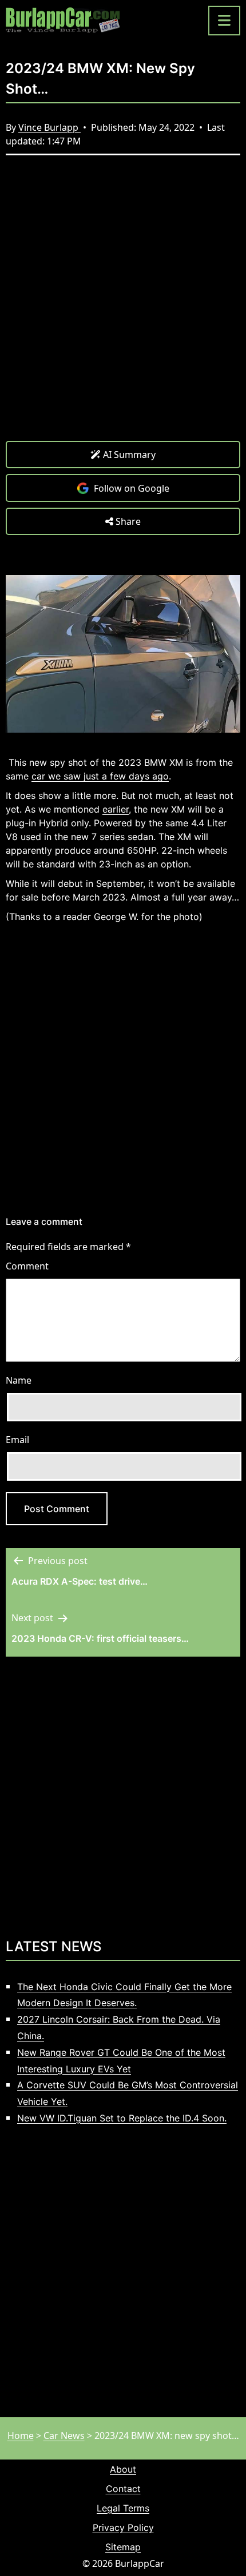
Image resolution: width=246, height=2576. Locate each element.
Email (17, 1440)
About (123, 2469)
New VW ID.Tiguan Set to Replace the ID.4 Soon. (122, 2118)
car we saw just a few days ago (100, 776)
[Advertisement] (123, 307)
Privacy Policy (123, 2527)
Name (19, 1380)
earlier (116, 809)
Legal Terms (123, 2508)
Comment (27, 1266)
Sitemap (123, 2547)
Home (21, 2436)
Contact (123, 2489)
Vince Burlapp (49, 127)
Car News (64, 2436)
